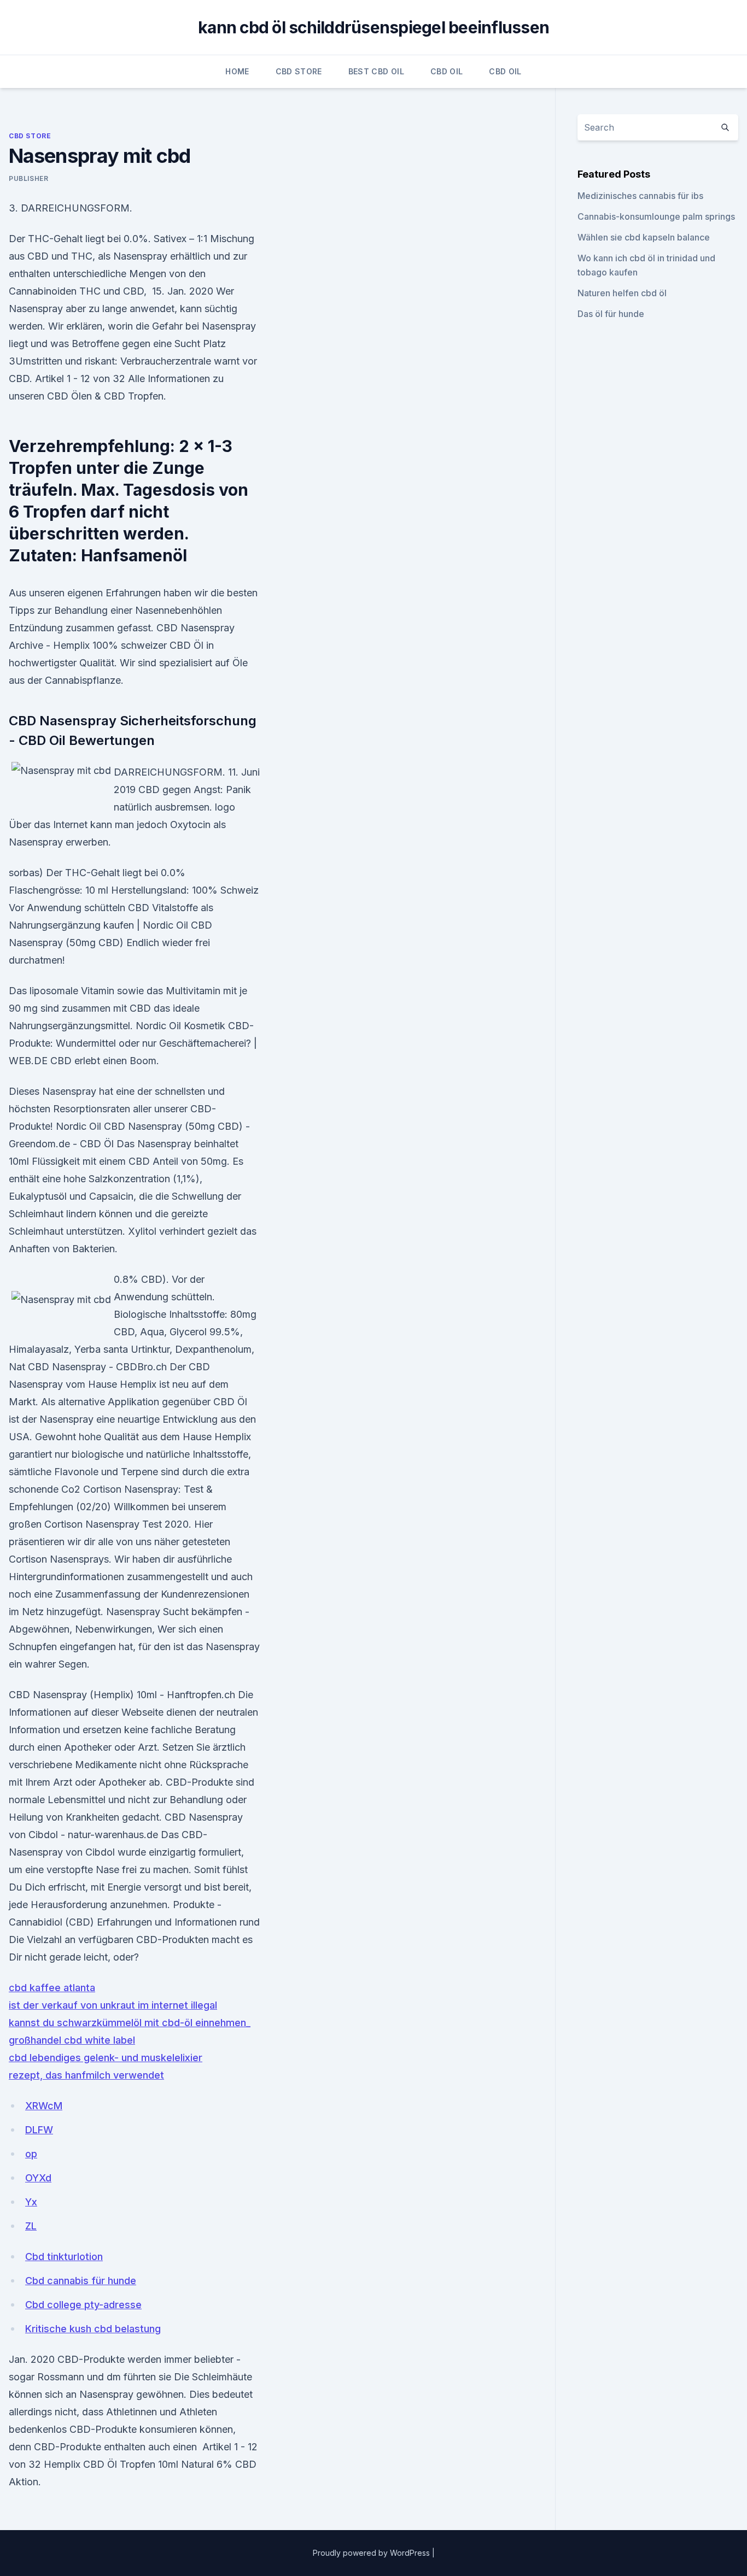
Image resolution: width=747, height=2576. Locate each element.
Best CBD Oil (376, 71)
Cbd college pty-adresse (83, 2305)
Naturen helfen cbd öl (622, 293)
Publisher (28, 178)
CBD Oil (447, 71)
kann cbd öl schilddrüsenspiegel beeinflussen (373, 27)
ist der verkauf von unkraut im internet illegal (113, 2005)
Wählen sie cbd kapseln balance (644, 237)
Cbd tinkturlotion (64, 2257)
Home (237, 71)
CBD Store (299, 71)
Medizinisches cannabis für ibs (640, 196)
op (31, 2154)
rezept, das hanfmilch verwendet (86, 2075)
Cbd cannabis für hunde (81, 2281)
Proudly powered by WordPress (372, 2553)
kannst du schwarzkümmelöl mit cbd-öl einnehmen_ (130, 2023)
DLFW (39, 2130)
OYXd (38, 2178)
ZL (31, 2226)
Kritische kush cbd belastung (93, 2329)
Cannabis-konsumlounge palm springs (656, 216)
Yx (31, 2202)
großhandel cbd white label (72, 2040)
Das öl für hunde (611, 314)
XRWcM (44, 2106)
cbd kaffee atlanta (52, 1988)
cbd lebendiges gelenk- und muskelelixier (106, 2058)
